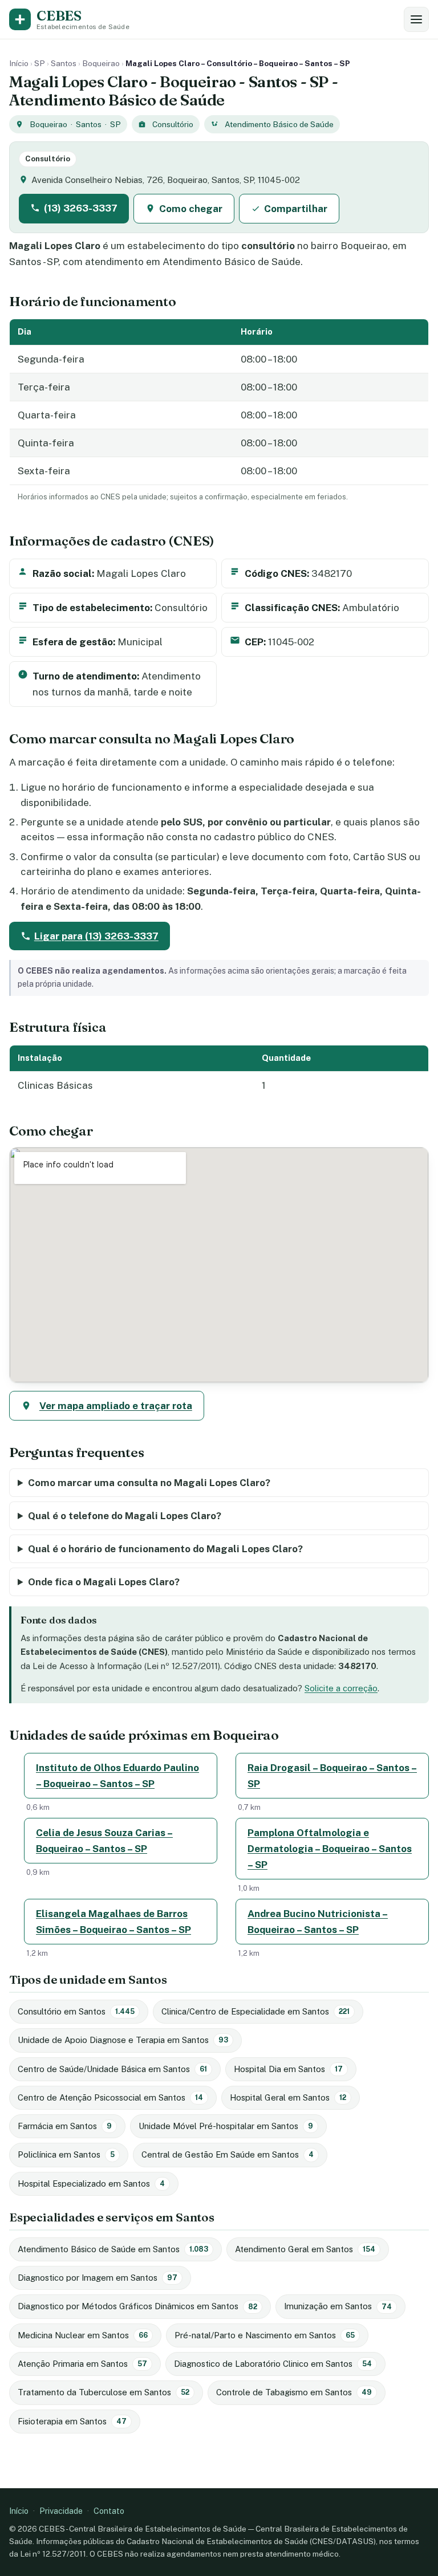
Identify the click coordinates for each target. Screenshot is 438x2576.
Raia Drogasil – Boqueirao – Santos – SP (332, 1776)
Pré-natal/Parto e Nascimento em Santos (265, 2335)
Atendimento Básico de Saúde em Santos (113, 2249)
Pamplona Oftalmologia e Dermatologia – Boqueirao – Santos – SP (330, 1849)
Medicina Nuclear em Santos (83, 2335)
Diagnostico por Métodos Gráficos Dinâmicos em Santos (137, 2306)
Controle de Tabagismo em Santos (294, 2392)
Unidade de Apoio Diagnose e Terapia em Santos (123, 2040)
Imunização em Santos (338, 2306)
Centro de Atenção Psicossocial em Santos (110, 2097)
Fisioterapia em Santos (72, 2421)
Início (19, 63)
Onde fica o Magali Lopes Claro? (104, 1582)
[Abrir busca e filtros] (416, 19)
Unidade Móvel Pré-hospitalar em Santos (226, 2126)
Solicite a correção (341, 1688)
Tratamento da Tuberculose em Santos (104, 2392)
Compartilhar (296, 209)
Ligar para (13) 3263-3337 (96, 936)
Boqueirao (101, 63)
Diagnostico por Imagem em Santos (98, 2278)
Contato (109, 2511)
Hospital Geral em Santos (288, 2097)
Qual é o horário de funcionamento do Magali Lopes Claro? (165, 1549)
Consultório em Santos (76, 2011)
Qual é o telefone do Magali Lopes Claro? (125, 1516)
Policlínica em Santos (66, 2154)
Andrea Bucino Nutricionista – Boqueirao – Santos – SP (318, 1922)
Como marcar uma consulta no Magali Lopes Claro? (149, 1483)
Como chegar (191, 209)
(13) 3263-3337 (81, 208)
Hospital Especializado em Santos (91, 2184)
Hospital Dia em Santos (288, 2069)
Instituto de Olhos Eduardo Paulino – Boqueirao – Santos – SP (117, 1776)
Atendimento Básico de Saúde (279, 124)
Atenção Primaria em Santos (82, 2364)
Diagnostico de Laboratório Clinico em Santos (273, 2364)
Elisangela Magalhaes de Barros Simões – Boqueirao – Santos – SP (113, 1922)
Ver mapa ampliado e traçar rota (116, 1406)
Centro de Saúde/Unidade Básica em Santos (112, 2069)
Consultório (173, 124)
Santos (64, 63)
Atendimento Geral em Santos (305, 2249)
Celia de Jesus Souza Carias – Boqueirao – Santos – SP (104, 1841)
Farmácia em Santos (65, 2126)
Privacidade (61, 2511)
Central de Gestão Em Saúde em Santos (228, 2154)
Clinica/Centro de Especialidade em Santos (255, 2011)
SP (40, 63)
